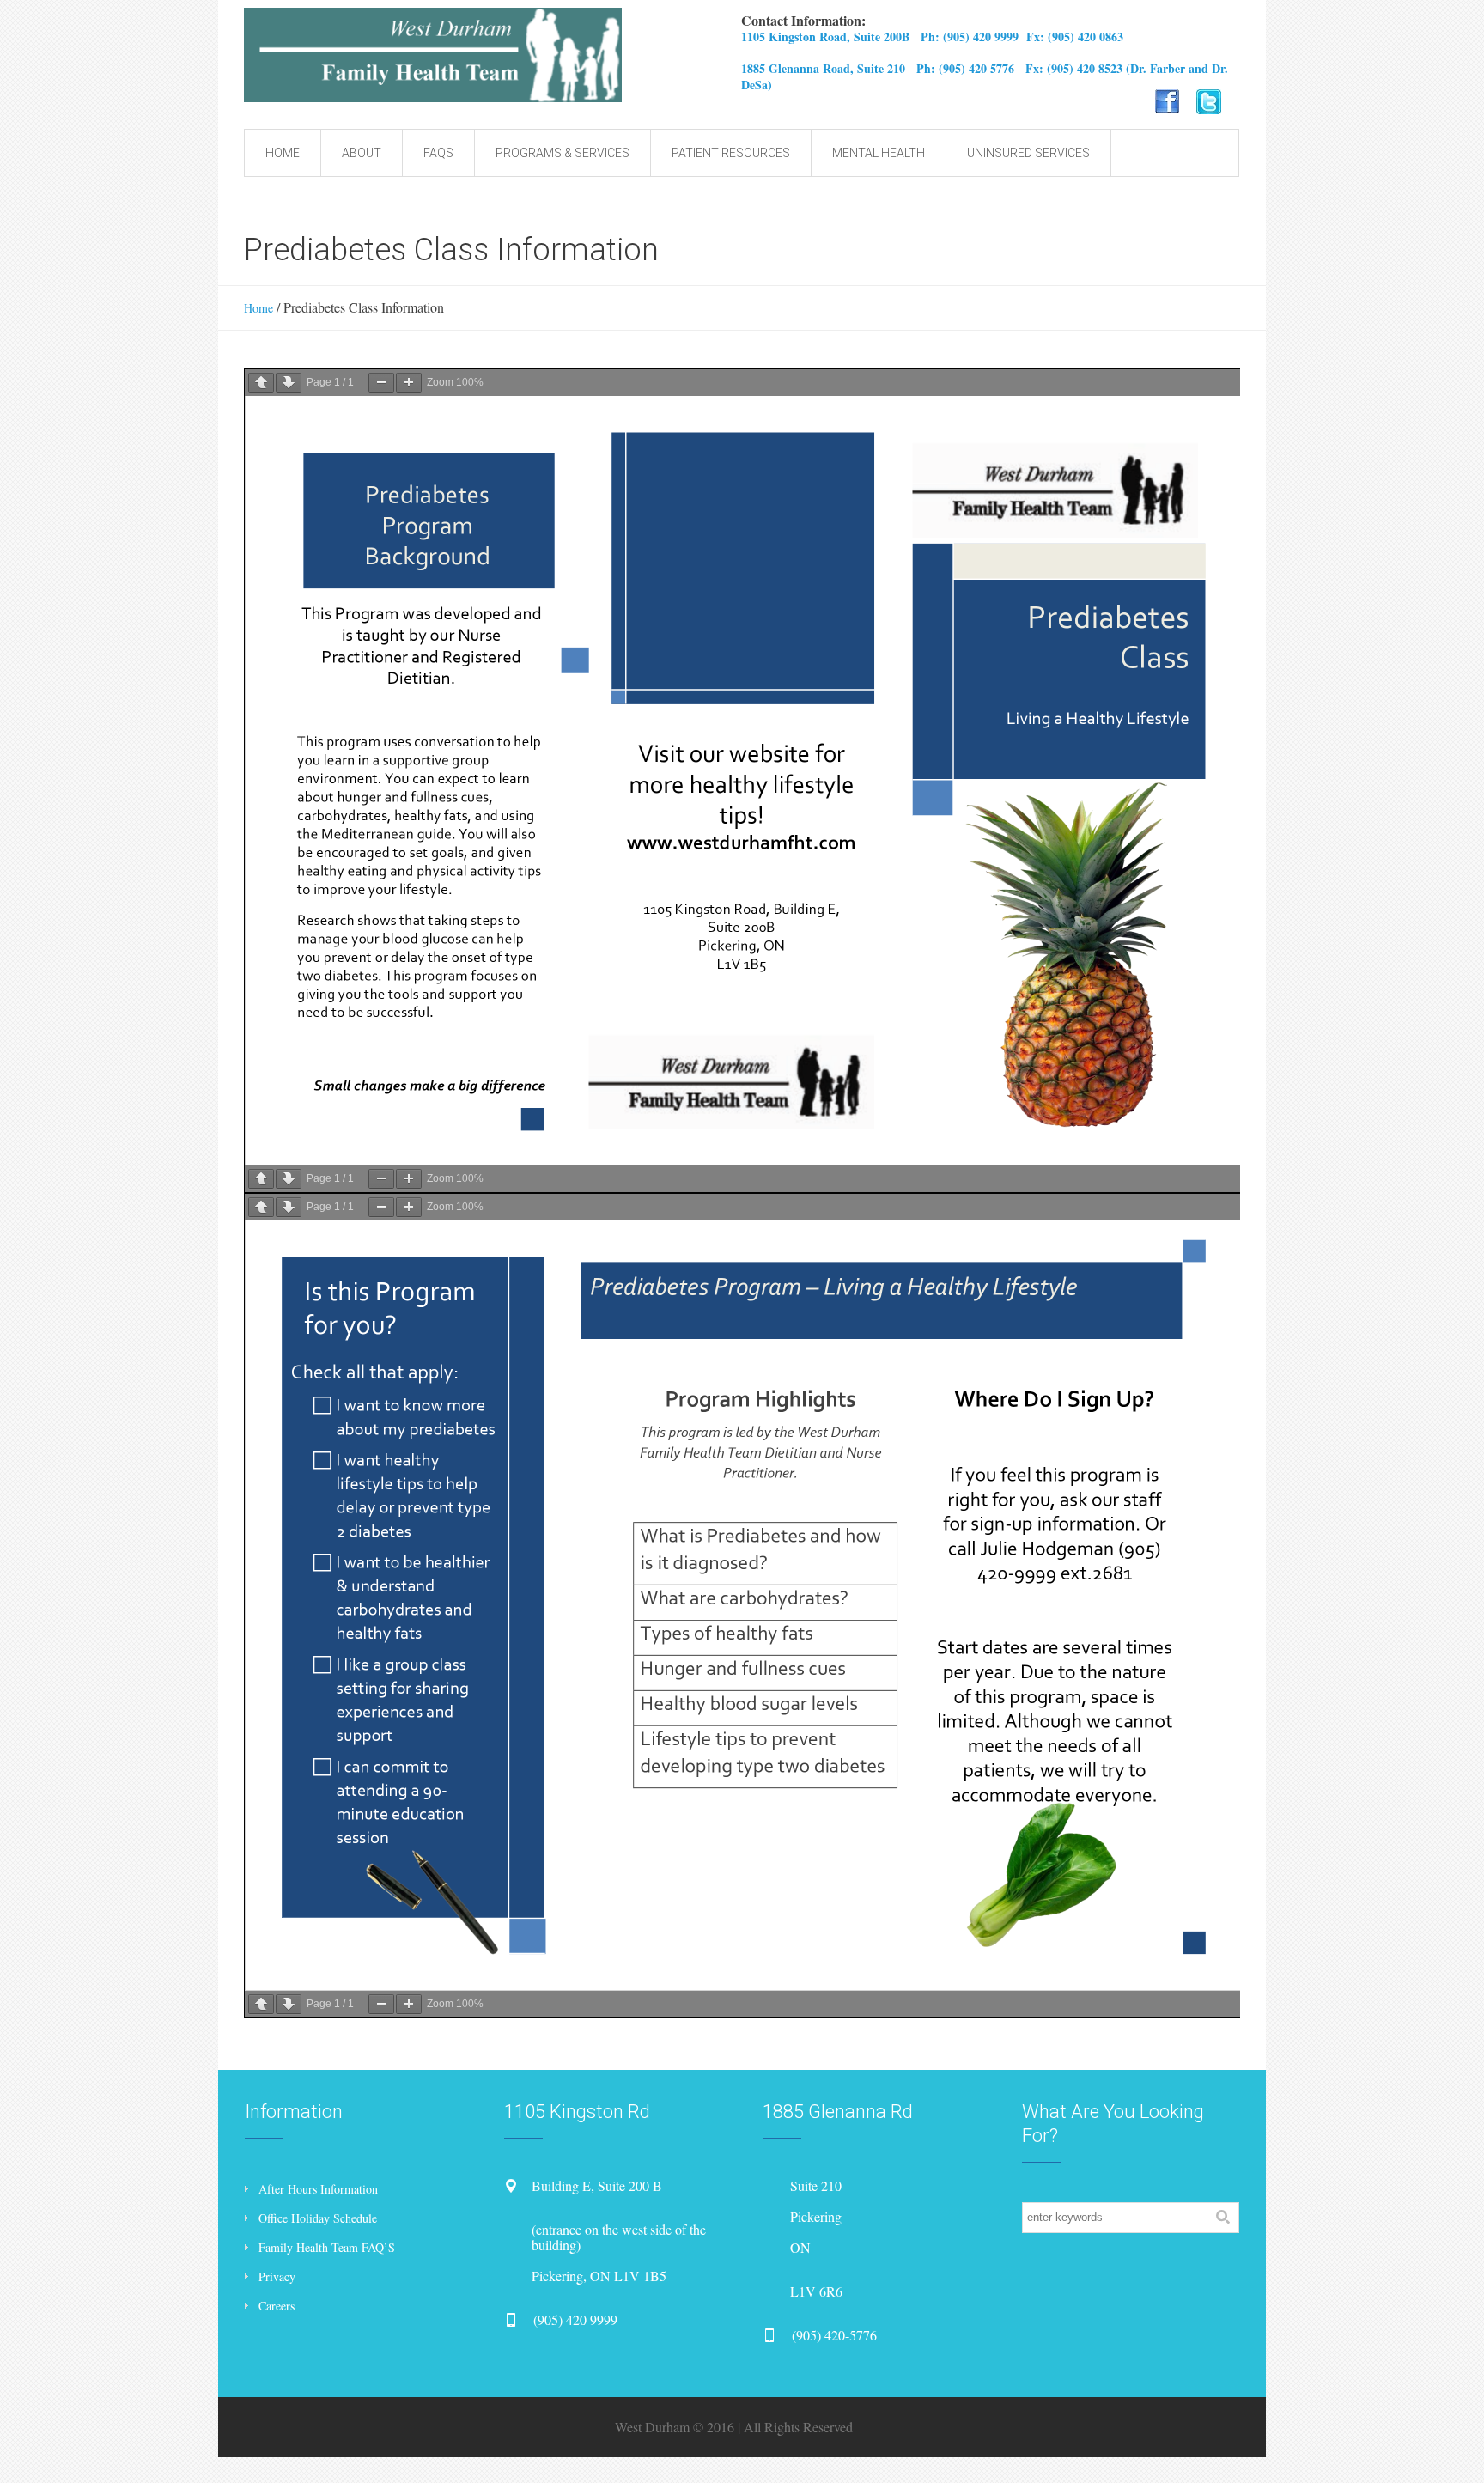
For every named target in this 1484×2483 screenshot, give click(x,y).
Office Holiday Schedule (318, 2218)
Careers (277, 2306)
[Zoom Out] (381, 383)
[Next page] (289, 383)
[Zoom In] (409, 383)
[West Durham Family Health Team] (534, 55)
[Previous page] (261, 383)
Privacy (277, 2276)
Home (258, 308)
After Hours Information (318, 2189)
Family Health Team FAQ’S (327, 2247)
